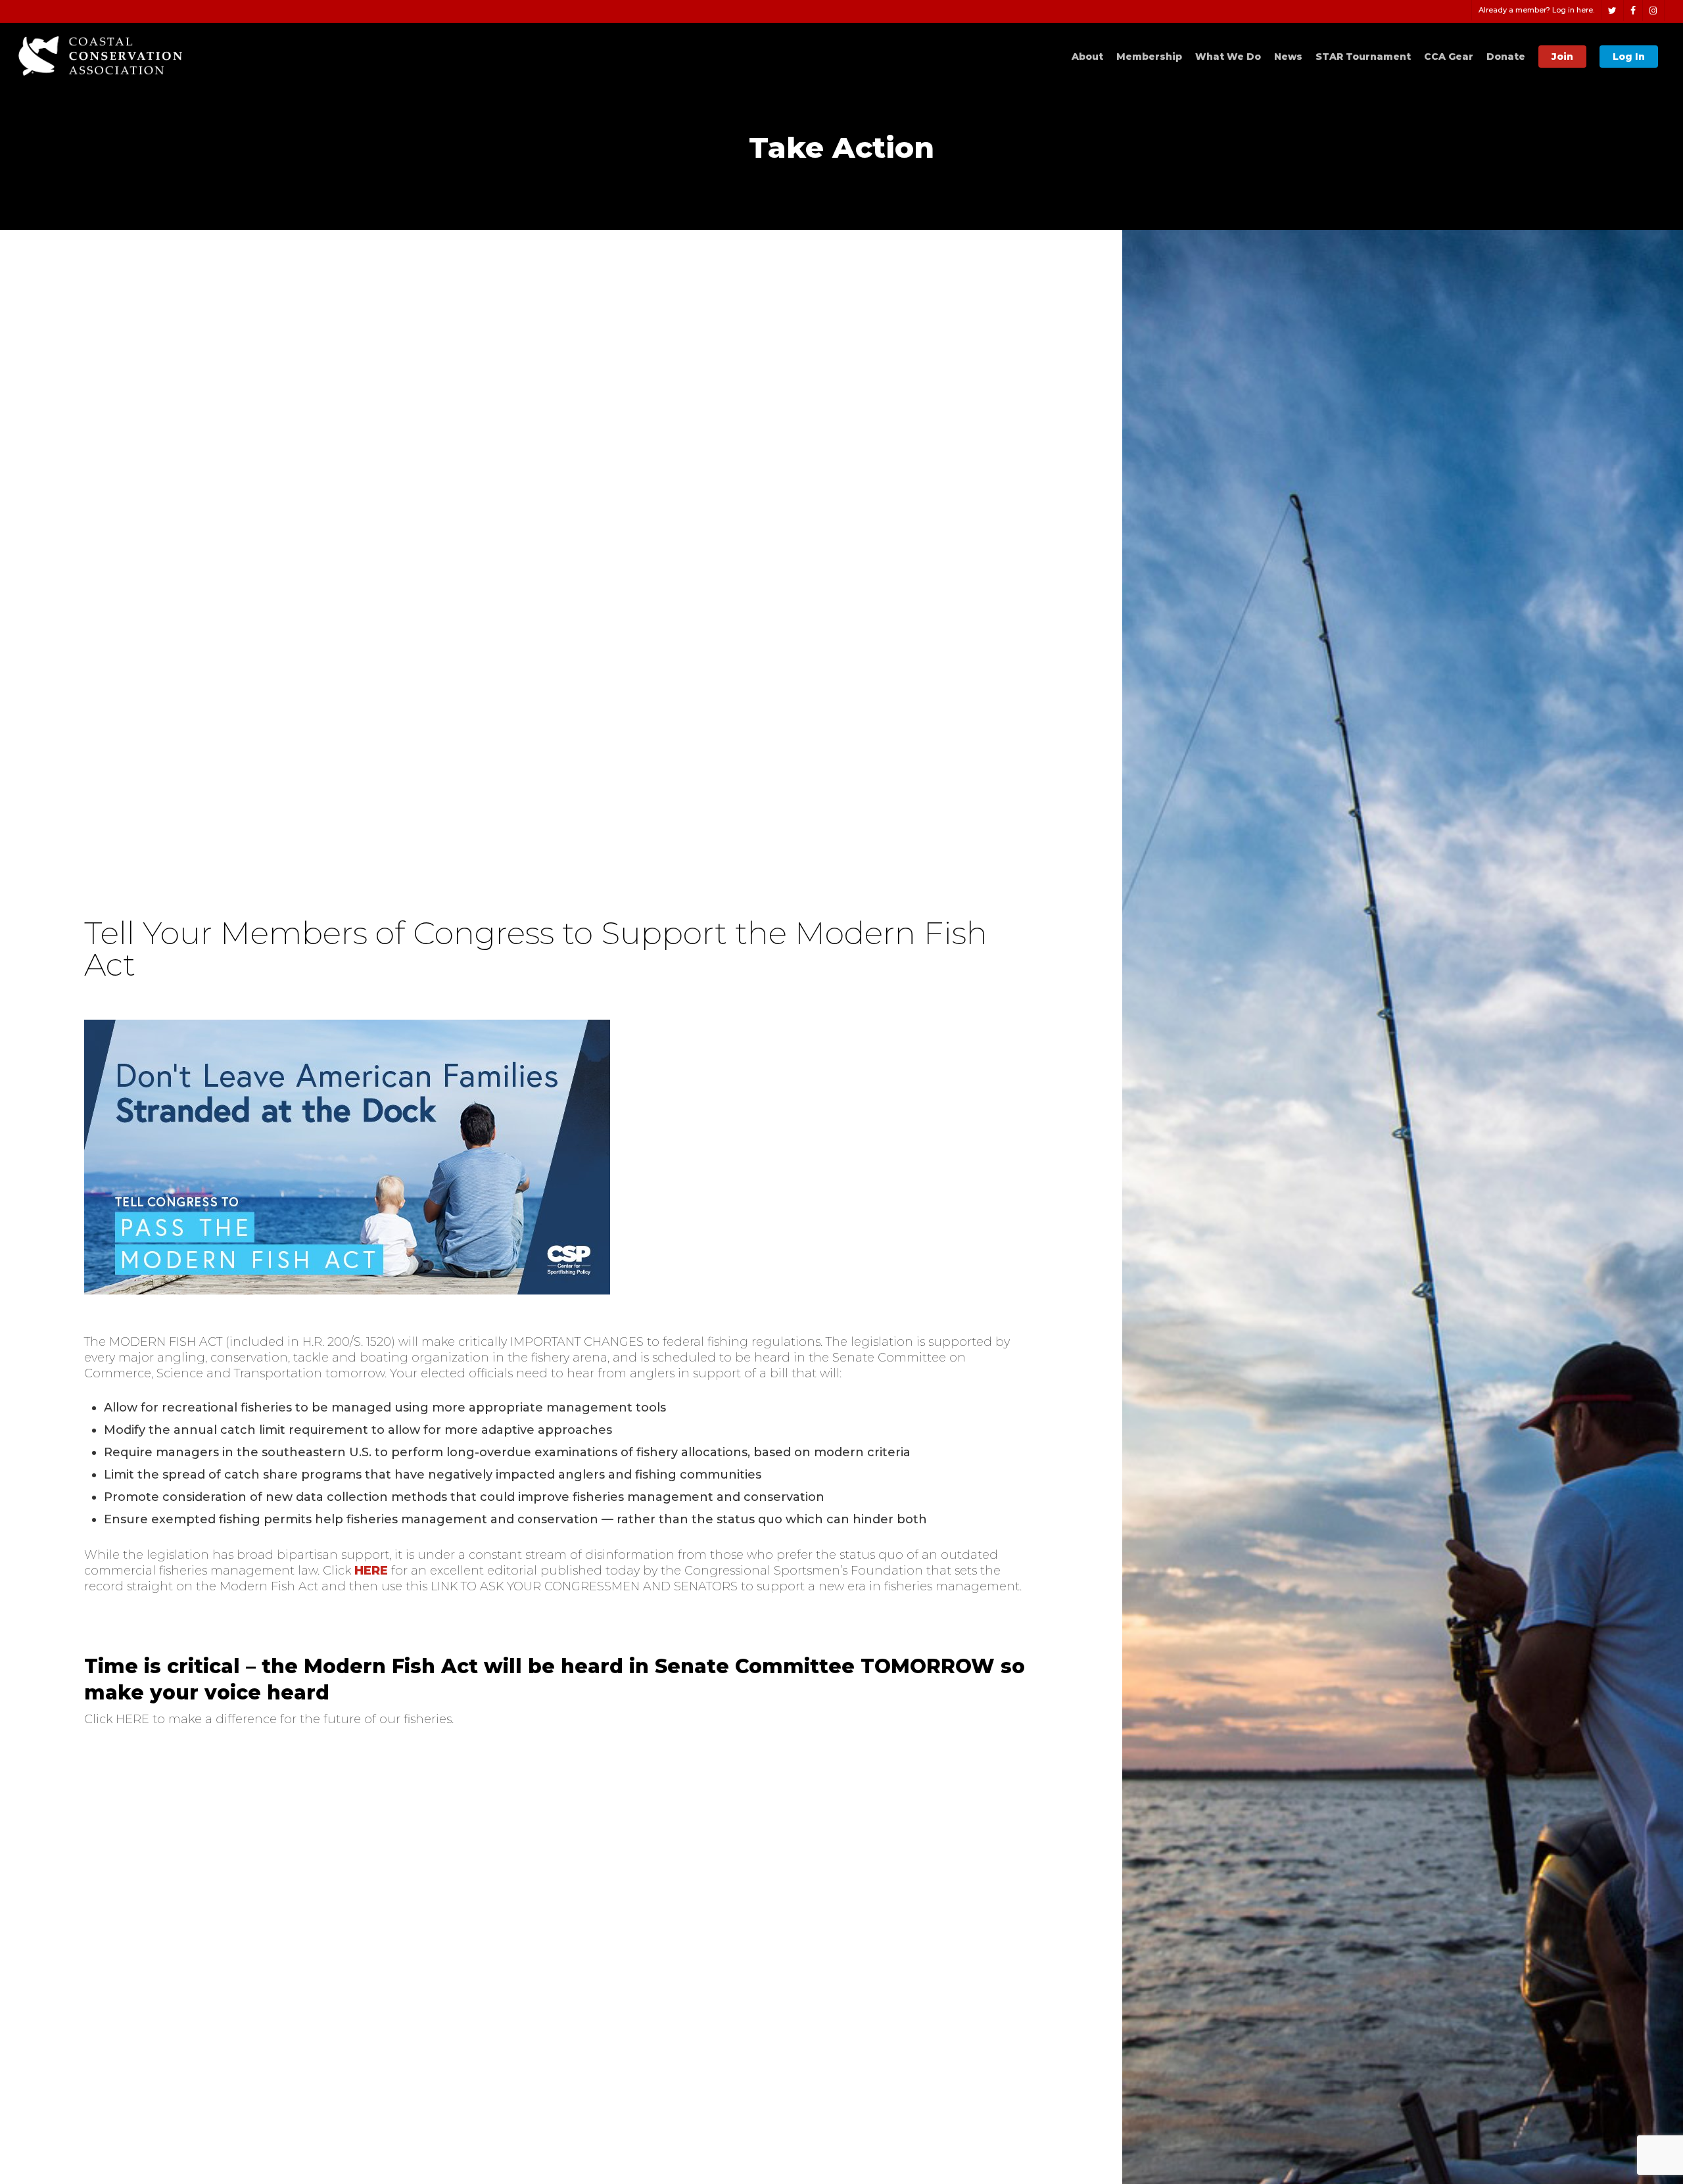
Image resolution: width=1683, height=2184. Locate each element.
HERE (371, 1571)
